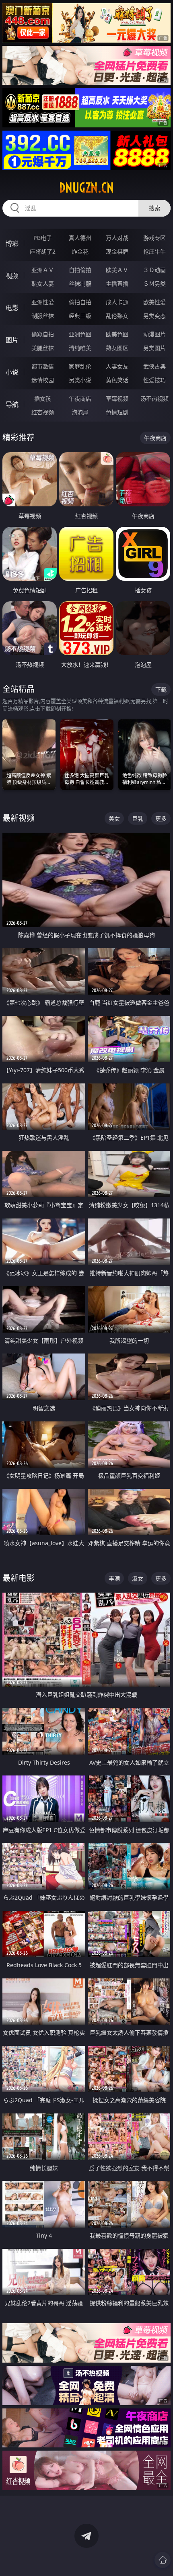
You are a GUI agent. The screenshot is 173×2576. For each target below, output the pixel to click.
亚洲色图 (80, 334)
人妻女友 (117, 366)
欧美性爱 (154, 302)
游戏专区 (154, 238)
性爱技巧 (154, 380)
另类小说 (80, 380)
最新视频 (19, 818)
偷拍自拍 (80, 302)
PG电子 (43, 238)
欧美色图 (117, 334)
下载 (161, 689)
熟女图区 (117, 348)
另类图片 (154, 348)
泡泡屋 (80, 412)
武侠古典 (154, 366)
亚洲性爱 (43, 302)
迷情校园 (43, 380)
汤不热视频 (154, 398)
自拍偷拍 (80, 270)
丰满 (114, 1578)
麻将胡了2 (43, 251)
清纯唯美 (80, 348)
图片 (12, 340)
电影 (12, 308)
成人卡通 (117, 302)
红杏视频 (43, 412)
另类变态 (154, 316)
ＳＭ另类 (154, 284)
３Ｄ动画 (154, 270)
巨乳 (138, 818)
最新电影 (19, 1578)
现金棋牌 (117, 251)
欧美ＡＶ (117, 270)
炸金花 (80, 251)
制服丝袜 (43, 316)
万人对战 (117, 238)
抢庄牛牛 (154, 251)
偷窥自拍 (43, 334)
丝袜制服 (80, 284)
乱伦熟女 (117, 316)
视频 (12, 276)
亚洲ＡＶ (43, 270)
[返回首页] (163, 2560)
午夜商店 (80, 398)
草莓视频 (117, 398)
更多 (161, 818)
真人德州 (80, 238)
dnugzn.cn (86, 188)
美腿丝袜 (43, 348)
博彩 (12, 244)
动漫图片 (154, 334)
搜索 (154, 208)
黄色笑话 (117, 380)
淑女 (138, 1578)
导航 (12, 404)
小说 (12, 372)
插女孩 (43, 398)
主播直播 (117, 284)
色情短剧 (117, 412)
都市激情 (43, 366)
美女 (114, 818)
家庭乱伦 (80, 366)
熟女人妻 (43, 284)
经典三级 (80, 316)
